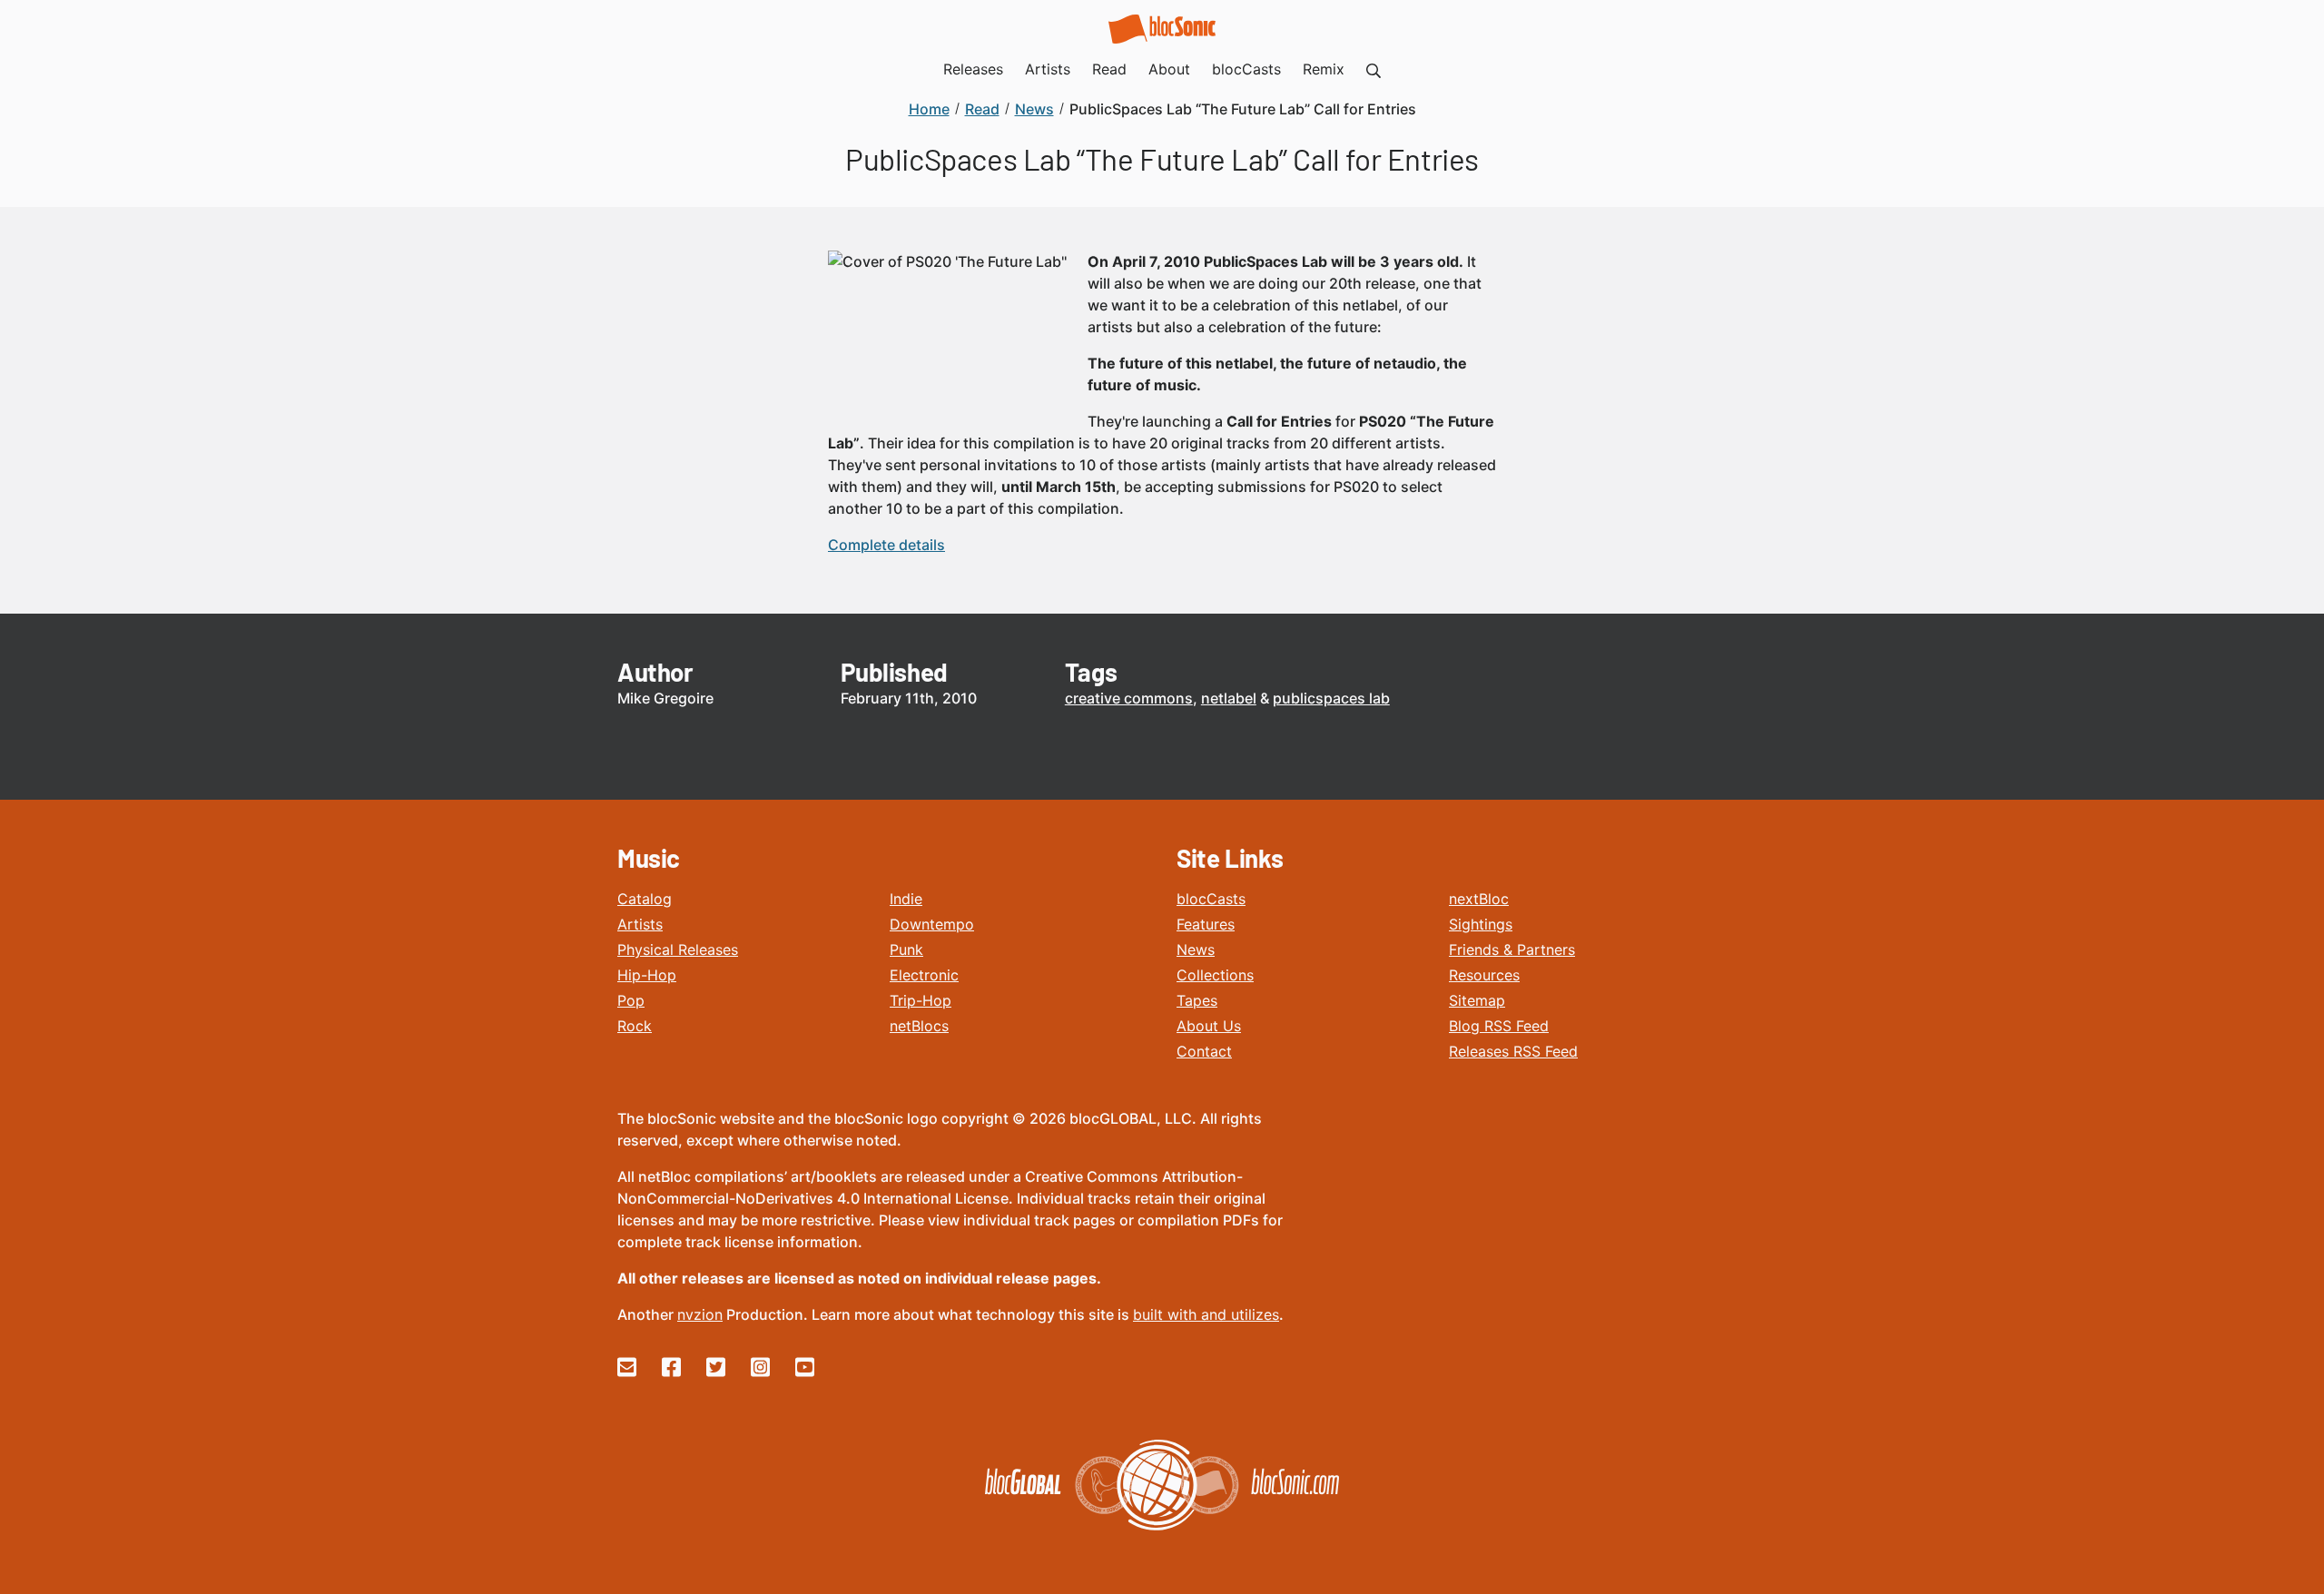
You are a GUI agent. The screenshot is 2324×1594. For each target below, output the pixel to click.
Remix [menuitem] (1324, 69)
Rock (635, 1026)
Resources (1484, 975)
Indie (906, 899)
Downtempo (932, 924)
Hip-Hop (647, 975)
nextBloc (1479, 899)
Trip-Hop (921, 1000)
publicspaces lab (1331, 698)
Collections (1215, 975)
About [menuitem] (1169, 69)
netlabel (1229, 698)
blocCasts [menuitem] (1246, 69)
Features (1206, 924)
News (1196, 950)
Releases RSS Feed (1513, 1051)
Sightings (1481, 924)
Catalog (645, 899)
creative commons (1129, 698)
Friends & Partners (1512, 950)
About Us (1209, 1026)
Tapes (1197, 1000)
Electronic (924, 975)
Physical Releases (678, 950)
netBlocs (919, 1026)
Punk (906, 950)
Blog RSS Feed (1499, 1026)
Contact (1204, 1051)
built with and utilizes (1206, 1314)
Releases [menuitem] (973, 69)
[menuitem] (1374, 69)
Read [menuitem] (1109, 69)
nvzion (700, 1314)
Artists (640, 924)
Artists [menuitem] (1048, 69)
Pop (631, 1000)
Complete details (886, 545)
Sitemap (1477, 1000)
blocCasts (1211, 899)
